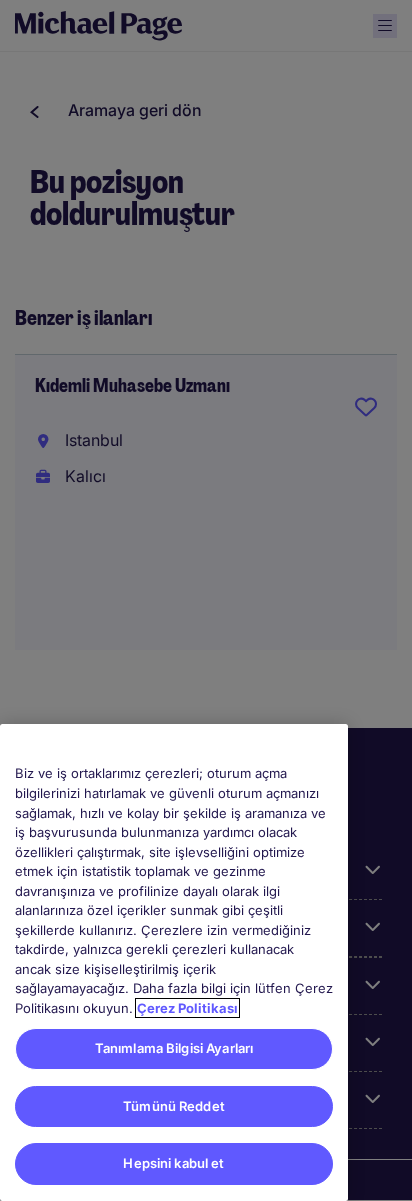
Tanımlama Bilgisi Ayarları (174, 1048)
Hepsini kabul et (173, 1163)
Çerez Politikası (187, 1008)
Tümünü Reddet (174, 1106)
